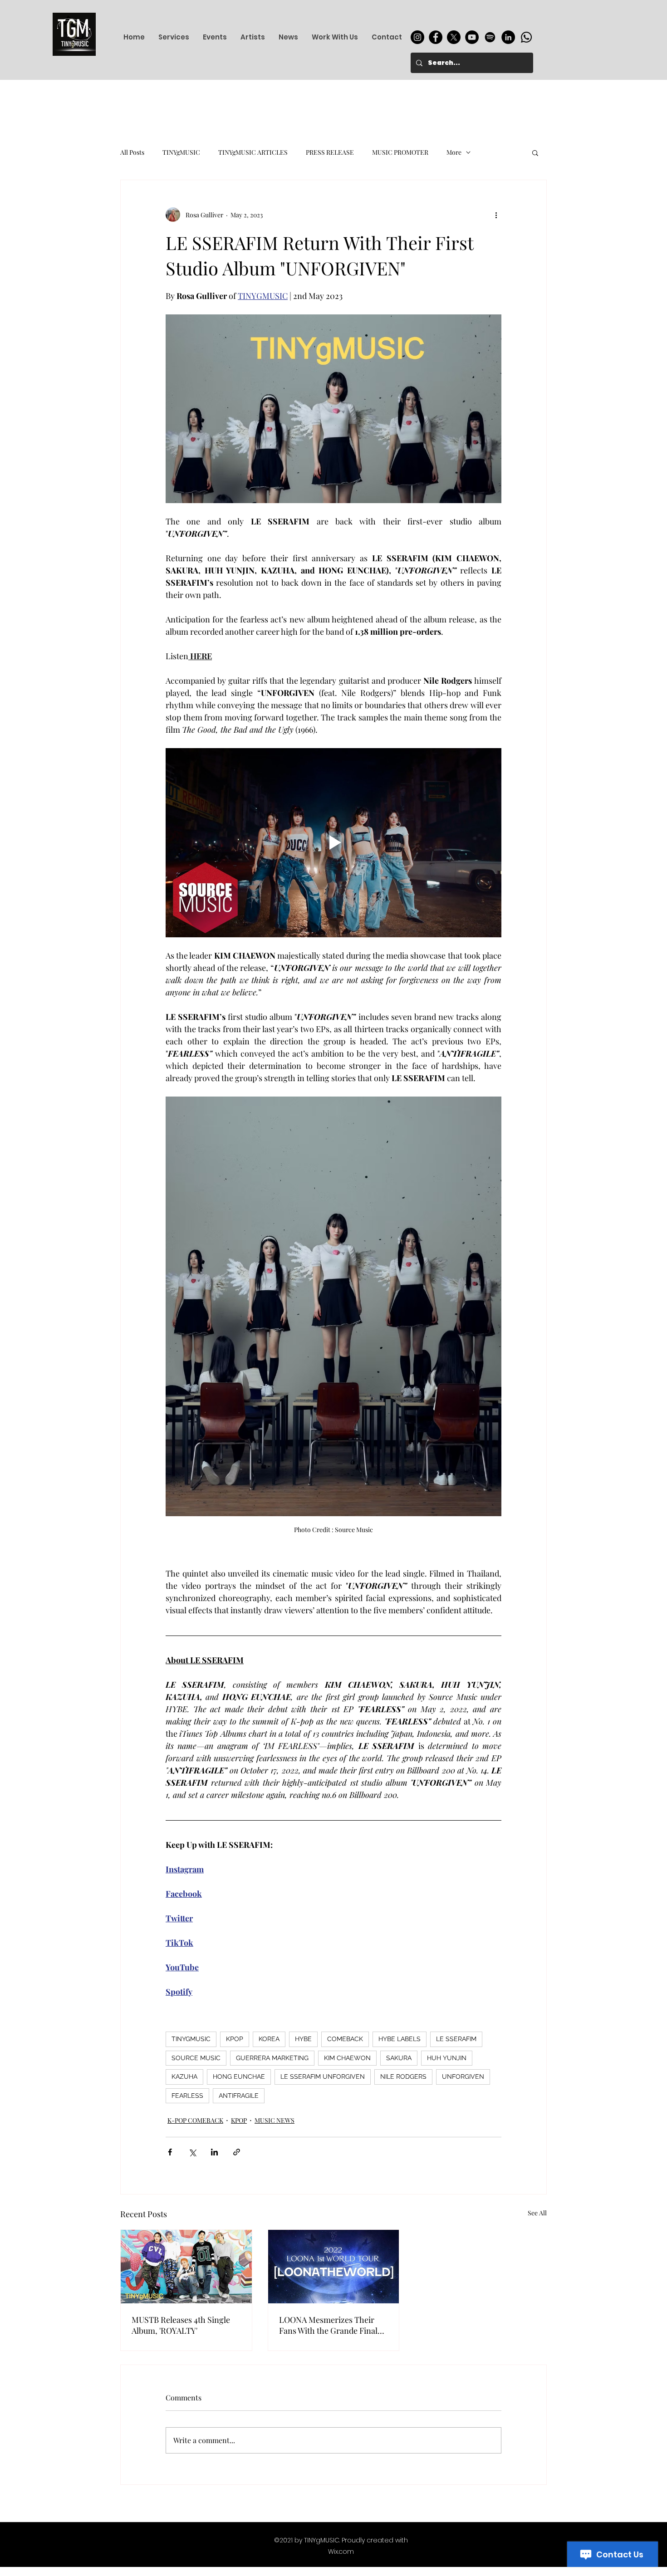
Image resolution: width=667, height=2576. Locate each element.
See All (537, 2213)
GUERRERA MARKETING (272, 2058)
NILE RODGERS (403, 2076)
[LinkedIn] (508, 37)
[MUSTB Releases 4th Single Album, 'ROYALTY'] (186, 2267)
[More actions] (496, 215)
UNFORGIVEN (463, 2076)
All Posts (132, 152)
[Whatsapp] (526, 37)
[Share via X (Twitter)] (192, 2152)
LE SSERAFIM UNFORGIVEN (323, 2076)
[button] (535, 152)
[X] (454, 37)
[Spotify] (490, 37)
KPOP (235, 2039)
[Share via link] (237, 2152)
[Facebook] (436, 37)
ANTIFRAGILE (239, 2096)
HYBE (303, 2039)
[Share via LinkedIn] (214, 2152)
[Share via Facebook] (170, 2152)
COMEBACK (345, 2039)
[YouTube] (472, 37)
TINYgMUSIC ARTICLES (253, 152)
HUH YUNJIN (447, 2058)
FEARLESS (187, 2096)
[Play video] (333, 842)
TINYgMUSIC (181, 152)
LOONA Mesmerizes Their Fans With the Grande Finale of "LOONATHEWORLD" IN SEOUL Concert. (330, 2325)
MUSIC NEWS (275, 2120)
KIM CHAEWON (347, 2058)
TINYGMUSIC (191, 2039)
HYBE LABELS (400, 2039)
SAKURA (399, 2058)
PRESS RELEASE (330, 152)
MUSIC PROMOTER (400, 152)
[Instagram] (417, 37)
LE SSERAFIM (456, 2039)
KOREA (269, 2039)
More (454, 152)
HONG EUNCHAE (239, 2076)
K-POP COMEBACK (195, 2120)
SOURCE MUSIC (196, 2058)
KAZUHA (184, 2076)
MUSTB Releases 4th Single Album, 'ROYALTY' (181, 2325)
